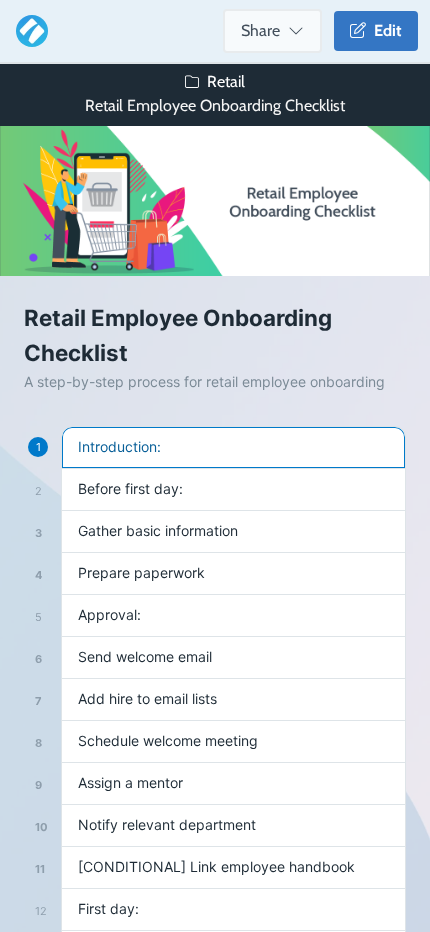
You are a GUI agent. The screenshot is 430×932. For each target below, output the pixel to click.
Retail (226, 81)
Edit (384, 30)
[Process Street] (28, 31)
